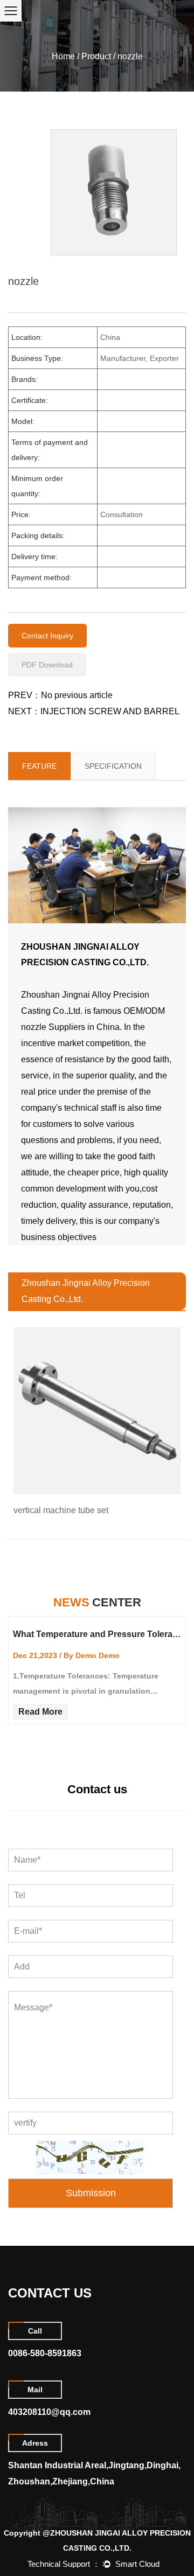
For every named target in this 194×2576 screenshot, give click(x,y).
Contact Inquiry (47, 636)
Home (63, 56)
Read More (40, 1712)
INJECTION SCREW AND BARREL (110, 711)
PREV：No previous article (60, 695)
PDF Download (47, 665)
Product (96, 56)
